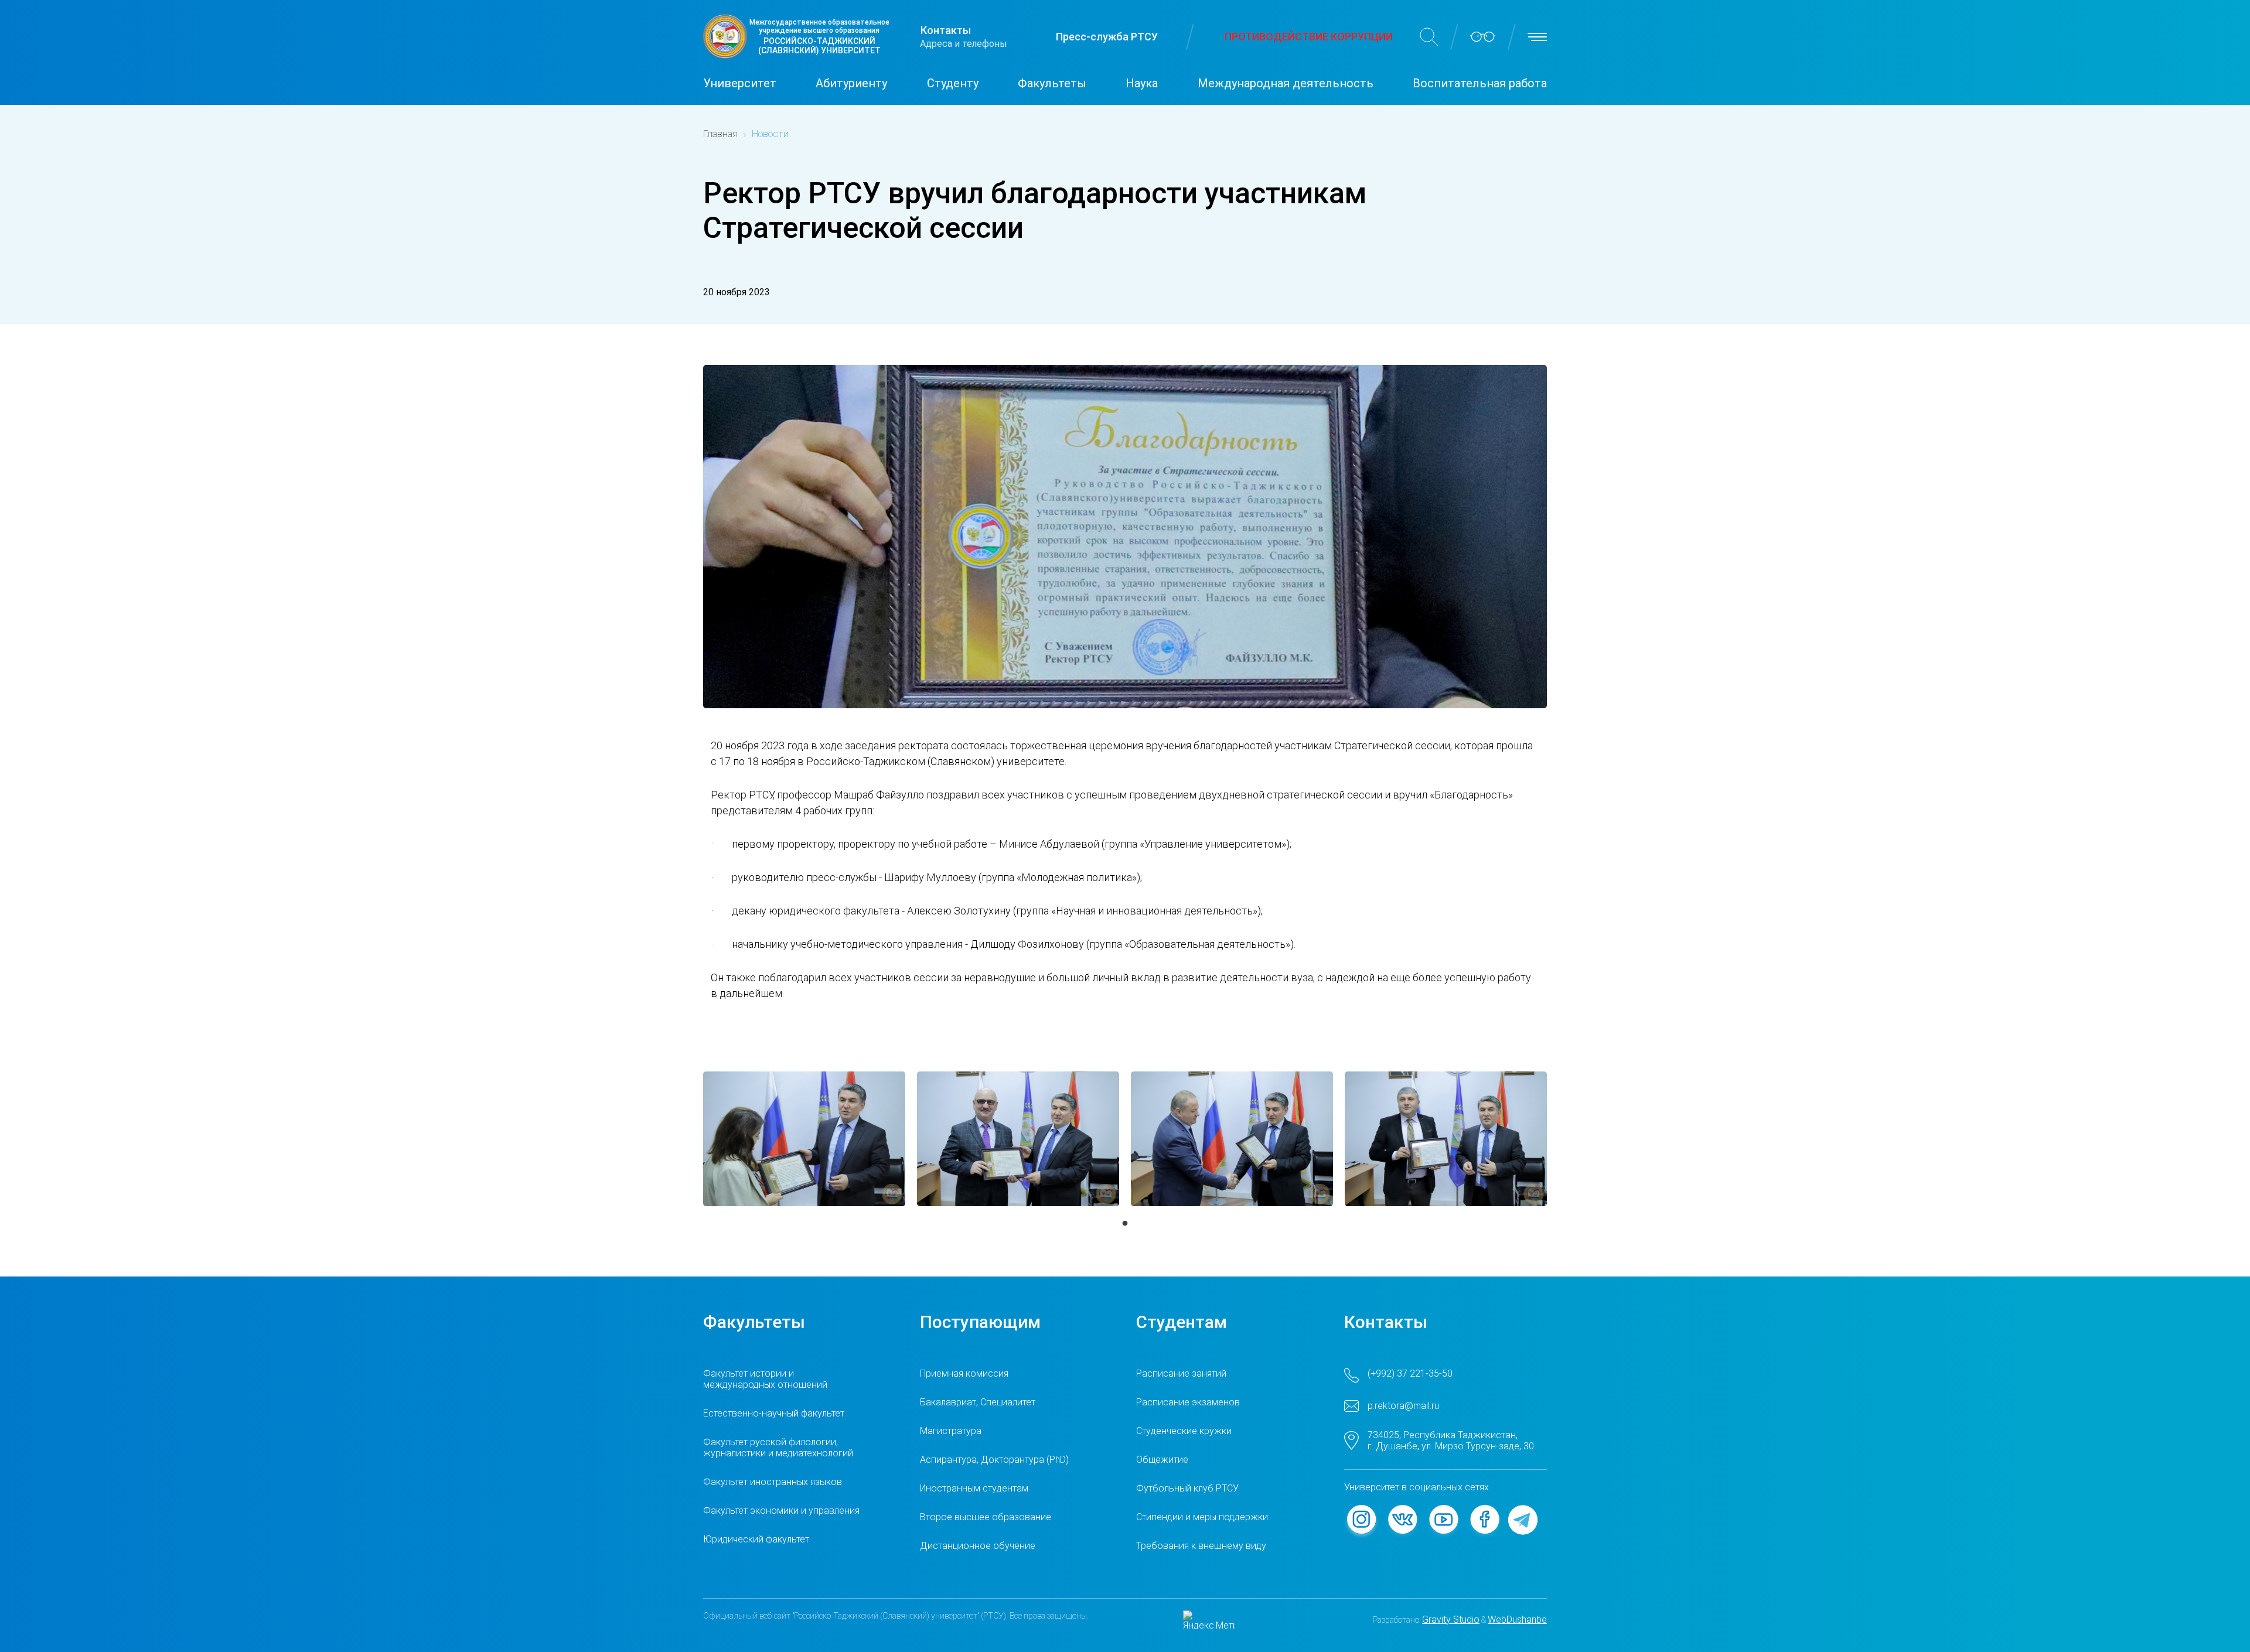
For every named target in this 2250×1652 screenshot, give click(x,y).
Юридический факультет (756, 1539)
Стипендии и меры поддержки (1202, 1517)
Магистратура (951, 1431)
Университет (740, 83)
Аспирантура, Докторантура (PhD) (994, 1460)
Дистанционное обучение (978, 1546)
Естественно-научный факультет (774, 1413)
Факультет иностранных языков (773, 1482)
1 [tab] (1125, 1224)
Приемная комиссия (964, 1373)
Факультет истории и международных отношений (765, 1379)
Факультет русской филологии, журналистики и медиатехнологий (778, 1448)
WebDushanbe (1517, 1619)
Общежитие (1162, 1460)
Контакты (946, 30)
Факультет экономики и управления (781, 1511)
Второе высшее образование (986, 1517)
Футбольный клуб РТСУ (1187, 1488)
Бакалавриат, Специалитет (978, 1402)
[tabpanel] (804, 1139)
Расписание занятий (1181, 1373)
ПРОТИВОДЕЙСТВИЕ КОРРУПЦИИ (1309, 37)
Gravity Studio (1451, 1619)
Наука (1142, 83)
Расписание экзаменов (1188, 1402)
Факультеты (1052, 83)
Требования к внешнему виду (1201, 1546)
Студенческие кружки (1184, 1431)
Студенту (953, 83)
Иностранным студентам (974, 1488)
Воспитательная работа (1480, 83)
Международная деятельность (1286, 83)
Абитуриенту (851, 83)
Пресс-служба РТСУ (1107, 37)
